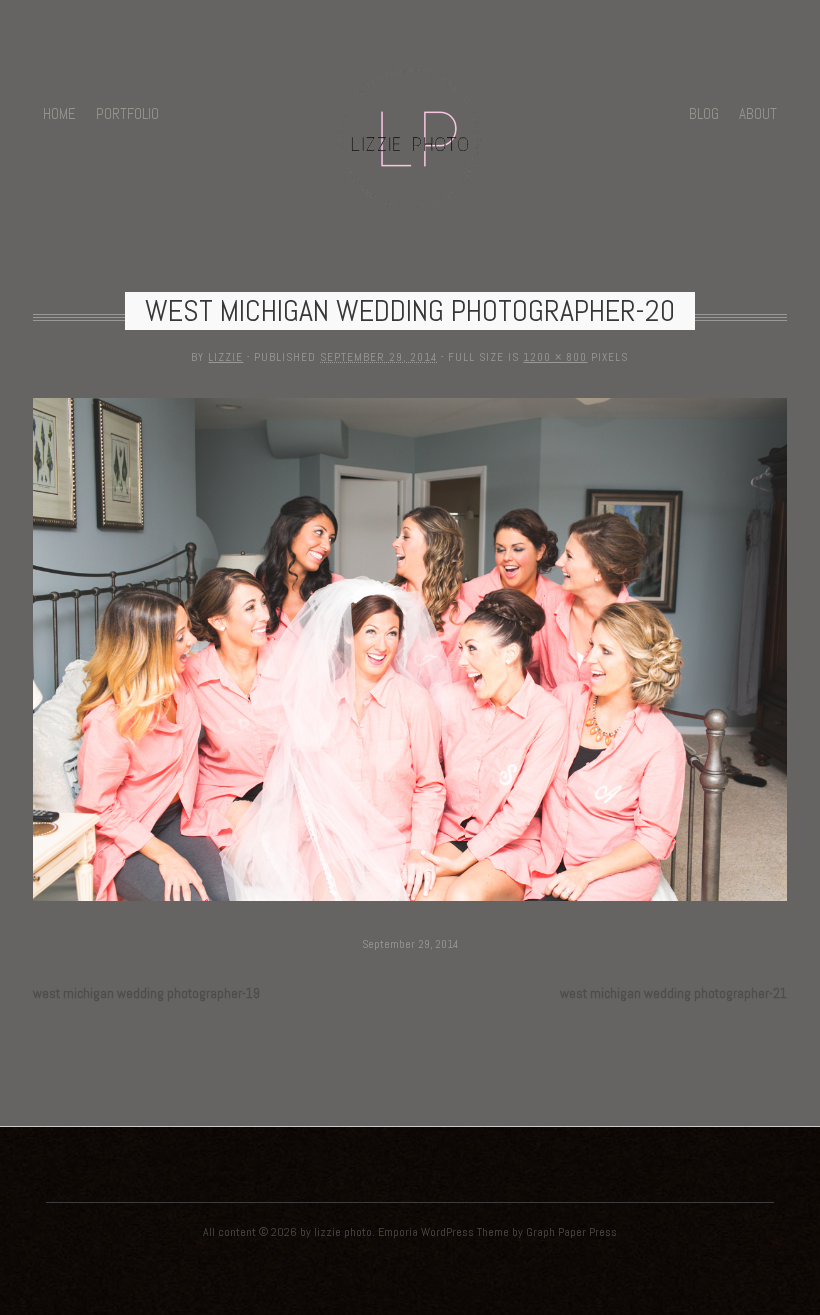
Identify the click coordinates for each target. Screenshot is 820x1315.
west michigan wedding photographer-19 (146, 993)
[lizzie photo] (410, 197)
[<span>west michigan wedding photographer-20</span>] (410, 902)
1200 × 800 (555, 357)
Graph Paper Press (571, 1232)
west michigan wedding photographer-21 (673, 993)
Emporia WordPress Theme (443, 1232)
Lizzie (225, 357)
